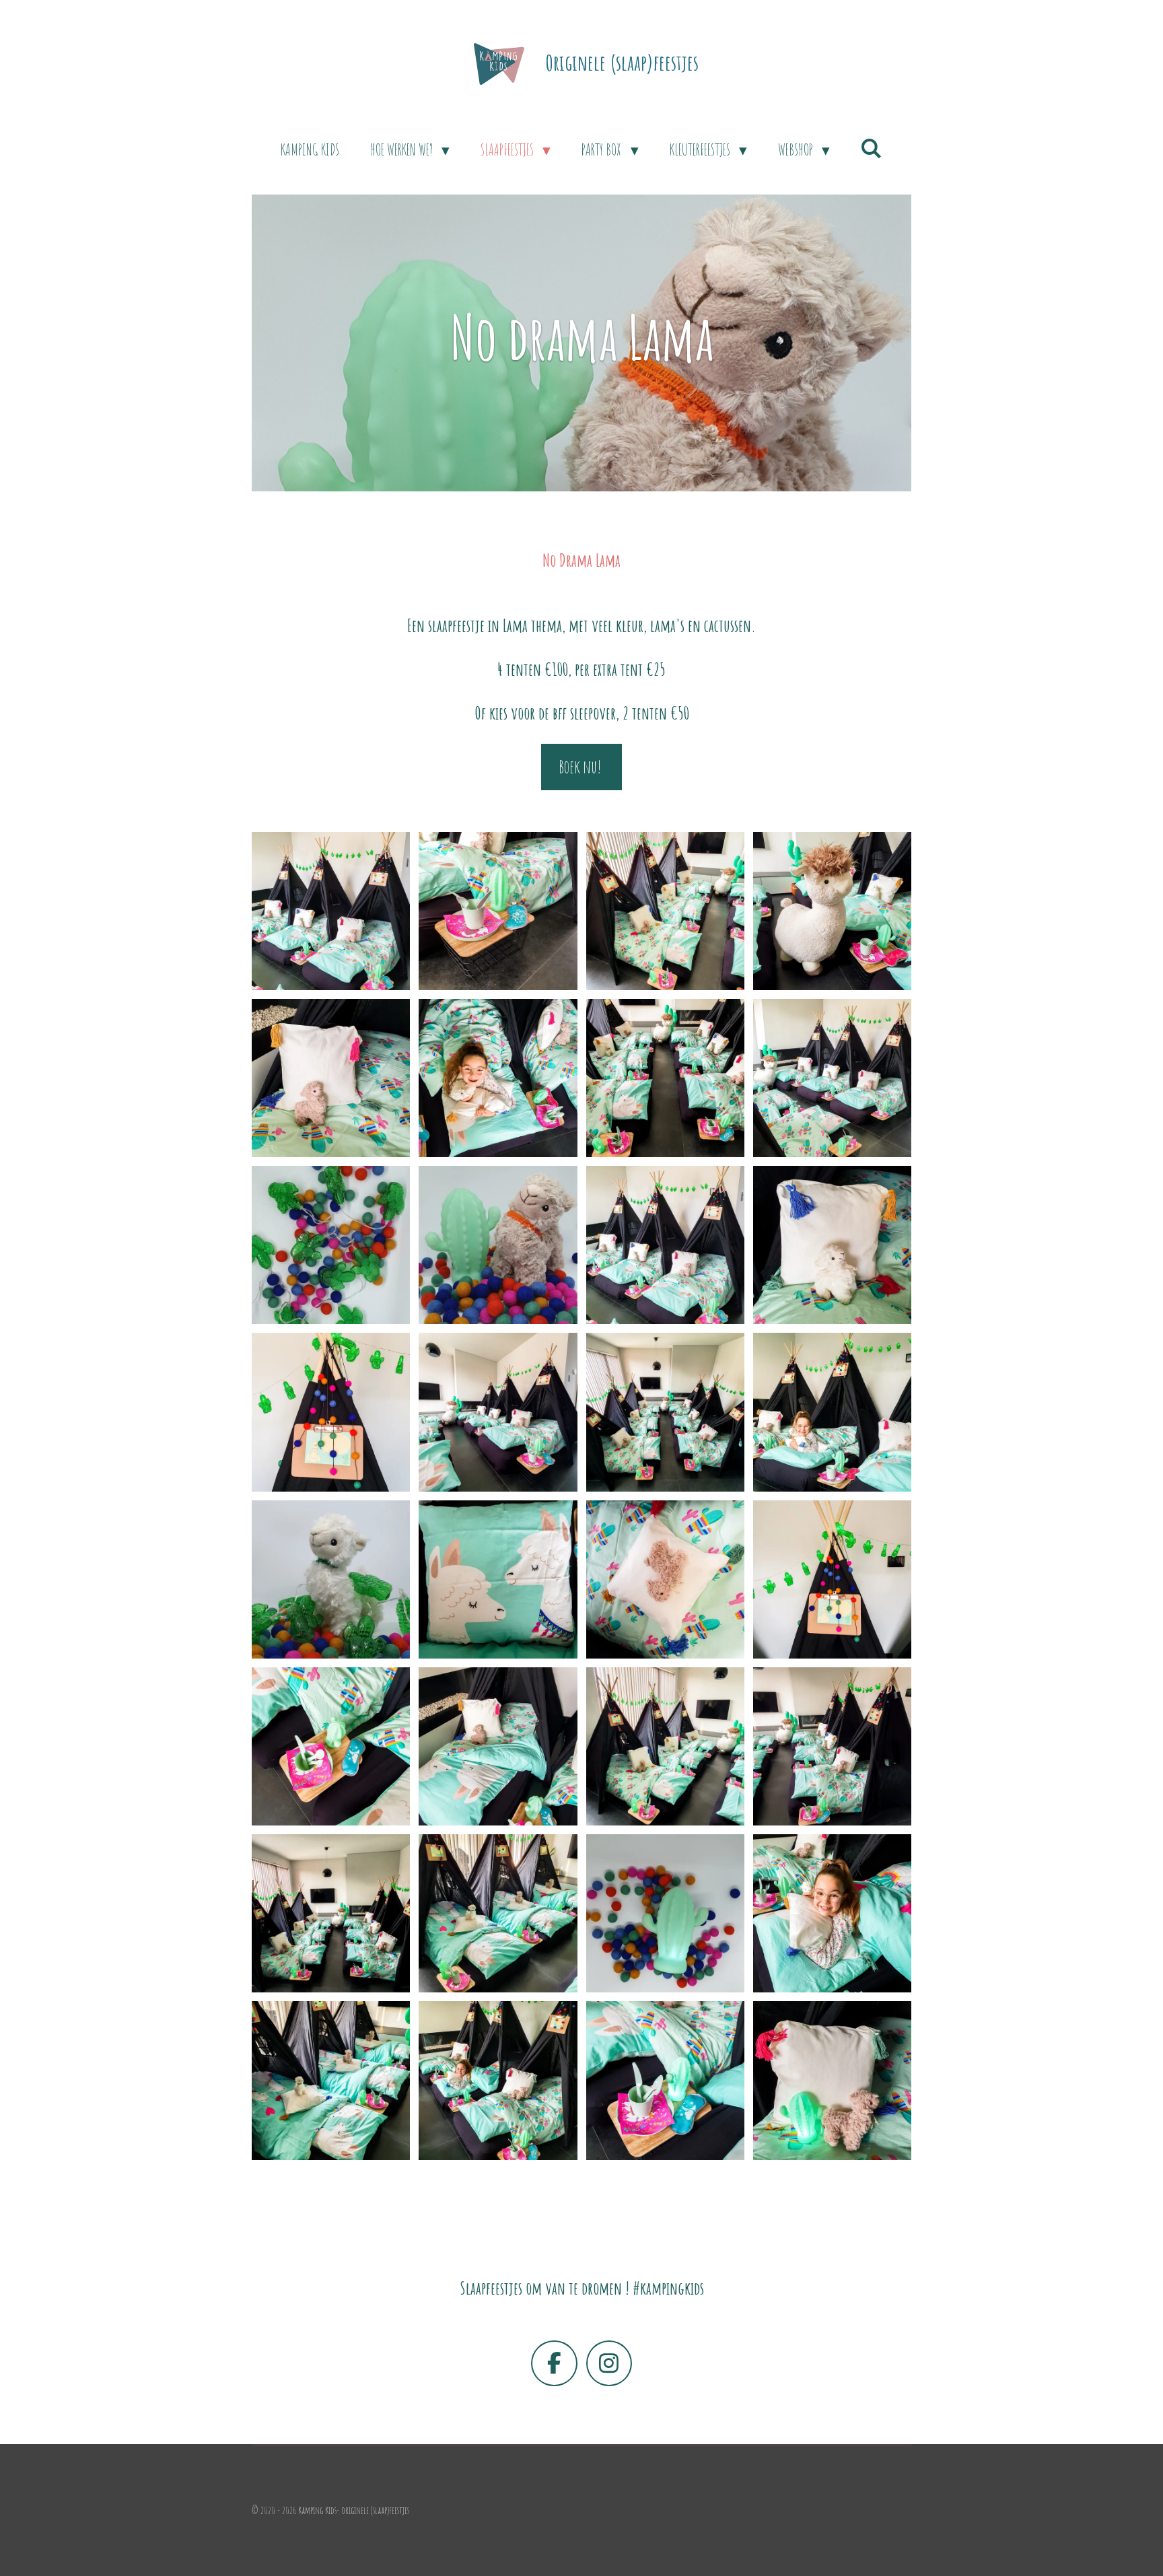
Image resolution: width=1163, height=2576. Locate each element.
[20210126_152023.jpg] (832, 1746)
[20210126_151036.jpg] (832, 1245)
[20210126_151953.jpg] (331, 1746)
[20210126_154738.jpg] (331, 2081)
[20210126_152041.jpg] (331, 1914)
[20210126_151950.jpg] (832, 1579)
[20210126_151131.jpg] (665, 1412)
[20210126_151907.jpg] (665, 1579)
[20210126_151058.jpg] (498, 911)
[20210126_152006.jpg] (498, 1746)
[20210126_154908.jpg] (665, 2081)
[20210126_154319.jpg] (498, 1078)
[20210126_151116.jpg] (498, 1412)
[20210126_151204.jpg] (832, 911)
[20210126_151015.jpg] (665, 1245)
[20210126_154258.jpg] (832, 1412)
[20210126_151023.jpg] (832, 1078)
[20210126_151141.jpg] (665, 911)
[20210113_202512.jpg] (331, 1245)
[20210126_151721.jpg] (498, 1579)
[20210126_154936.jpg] (832, 2081)
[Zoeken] (872, 148)
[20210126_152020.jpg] (665, 1746)
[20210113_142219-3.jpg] (498, 1245)
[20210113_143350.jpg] (665, 1914)
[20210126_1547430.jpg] (498, 2081)
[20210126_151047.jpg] (331, 1412)
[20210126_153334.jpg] (498, 1914)
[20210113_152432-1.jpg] (331, 1579)
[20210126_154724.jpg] (832, 1914)
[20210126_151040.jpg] (331, 1078)
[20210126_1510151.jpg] (331, 911)
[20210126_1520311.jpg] (665, 1078)
